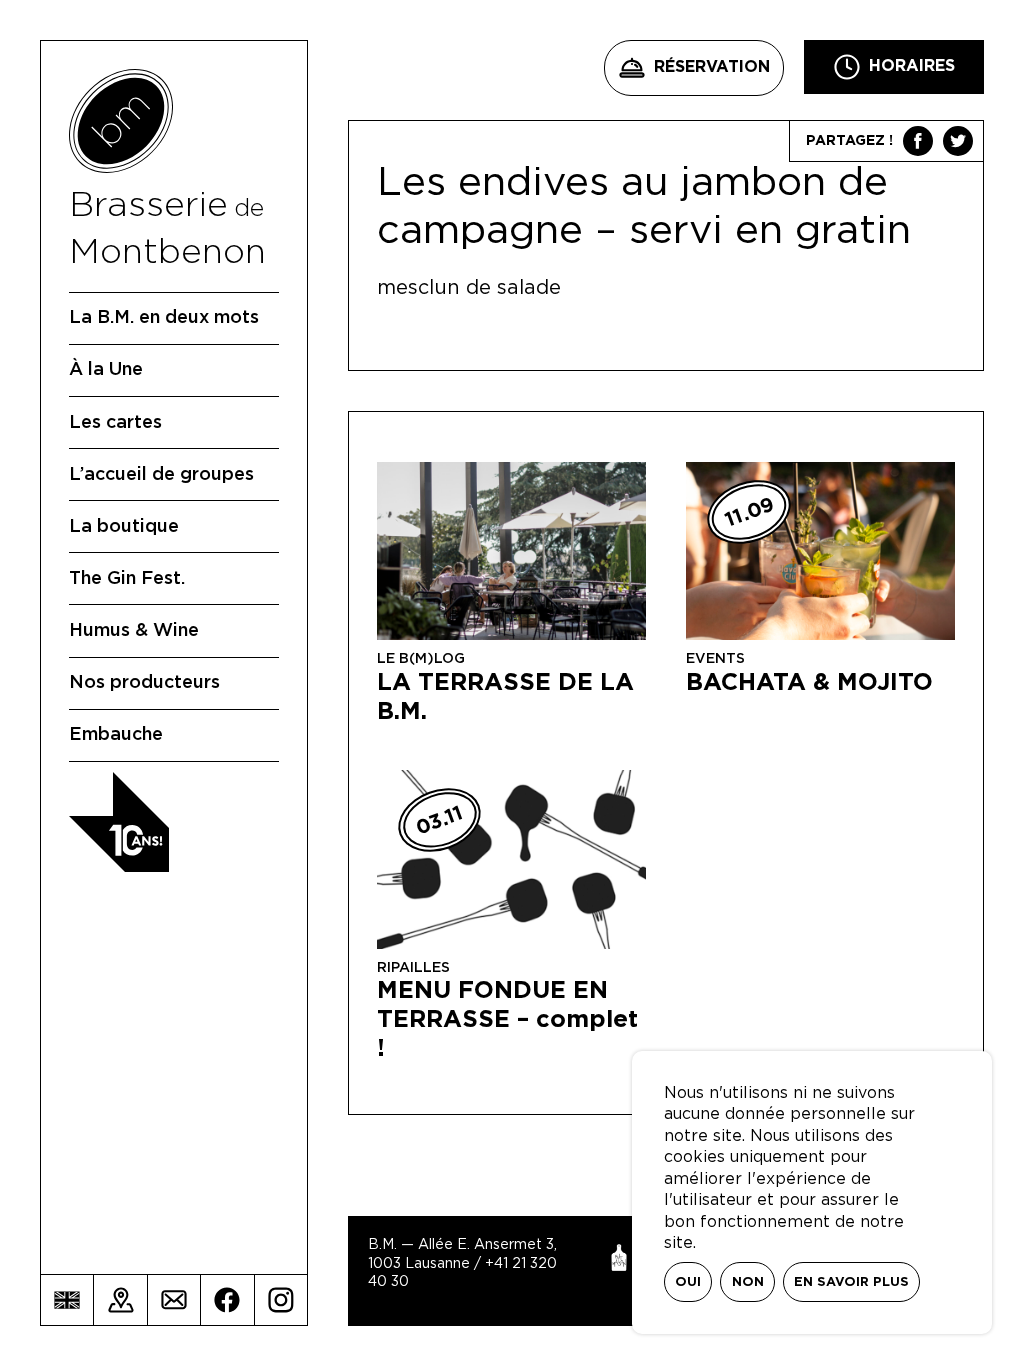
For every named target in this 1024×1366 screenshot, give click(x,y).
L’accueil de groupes (161, 475)
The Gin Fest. (127, 579)
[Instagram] (281, 1300)
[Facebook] (227, 1300)
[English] (67, 1300)
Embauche (116, 735)
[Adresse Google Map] (120, 1300)
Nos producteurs (144, 683)
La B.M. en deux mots (164, 318)
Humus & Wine (134, 631)
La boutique (124, 527)
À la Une (106, 370)
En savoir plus (851, 1282)
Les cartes (115, 423)
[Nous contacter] (174, 1300)
